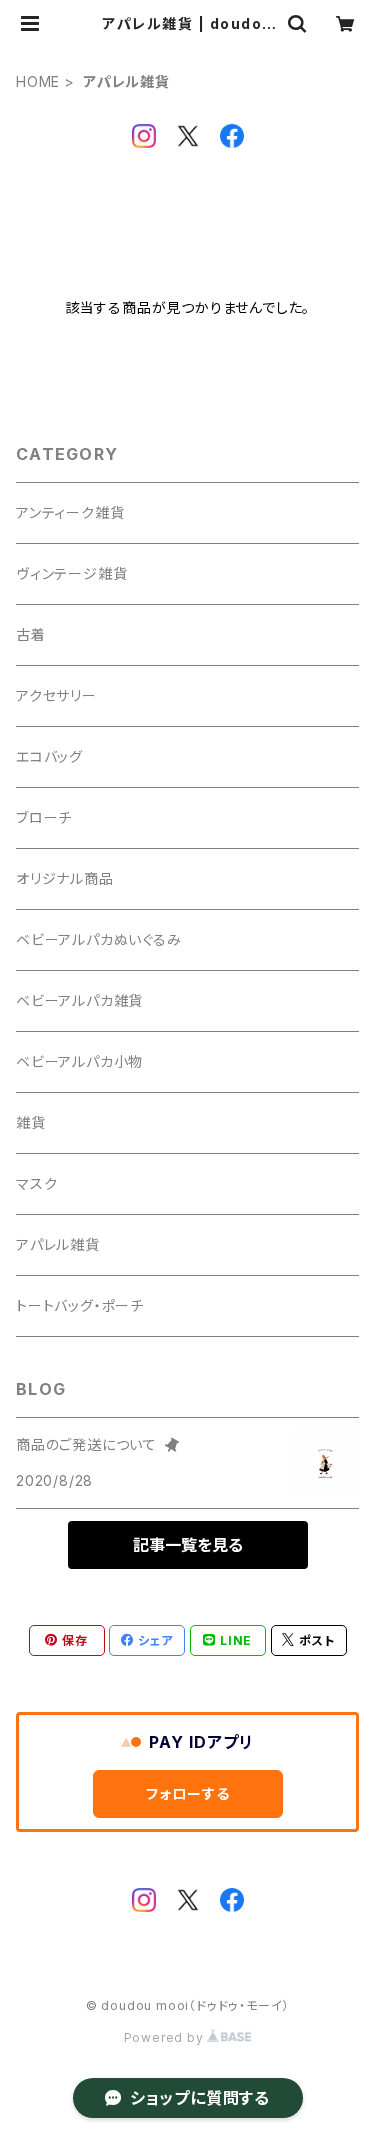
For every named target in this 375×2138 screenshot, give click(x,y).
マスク (36, 1183)
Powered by (166, 2037)
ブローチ (44, 817)
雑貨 (31, 1122)
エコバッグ (49, 756)
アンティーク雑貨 (70, 512)
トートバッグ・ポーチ (80, 1305)
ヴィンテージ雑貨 (71, 573)
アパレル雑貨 (58, 1244)
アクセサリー (56, 695)
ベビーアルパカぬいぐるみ (99, 939)
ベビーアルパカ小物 (79, 1061)
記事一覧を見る (188, 1545)
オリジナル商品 (65, 878)
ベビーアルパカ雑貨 (79, 1000)
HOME (38, 81)
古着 (31, 634)
